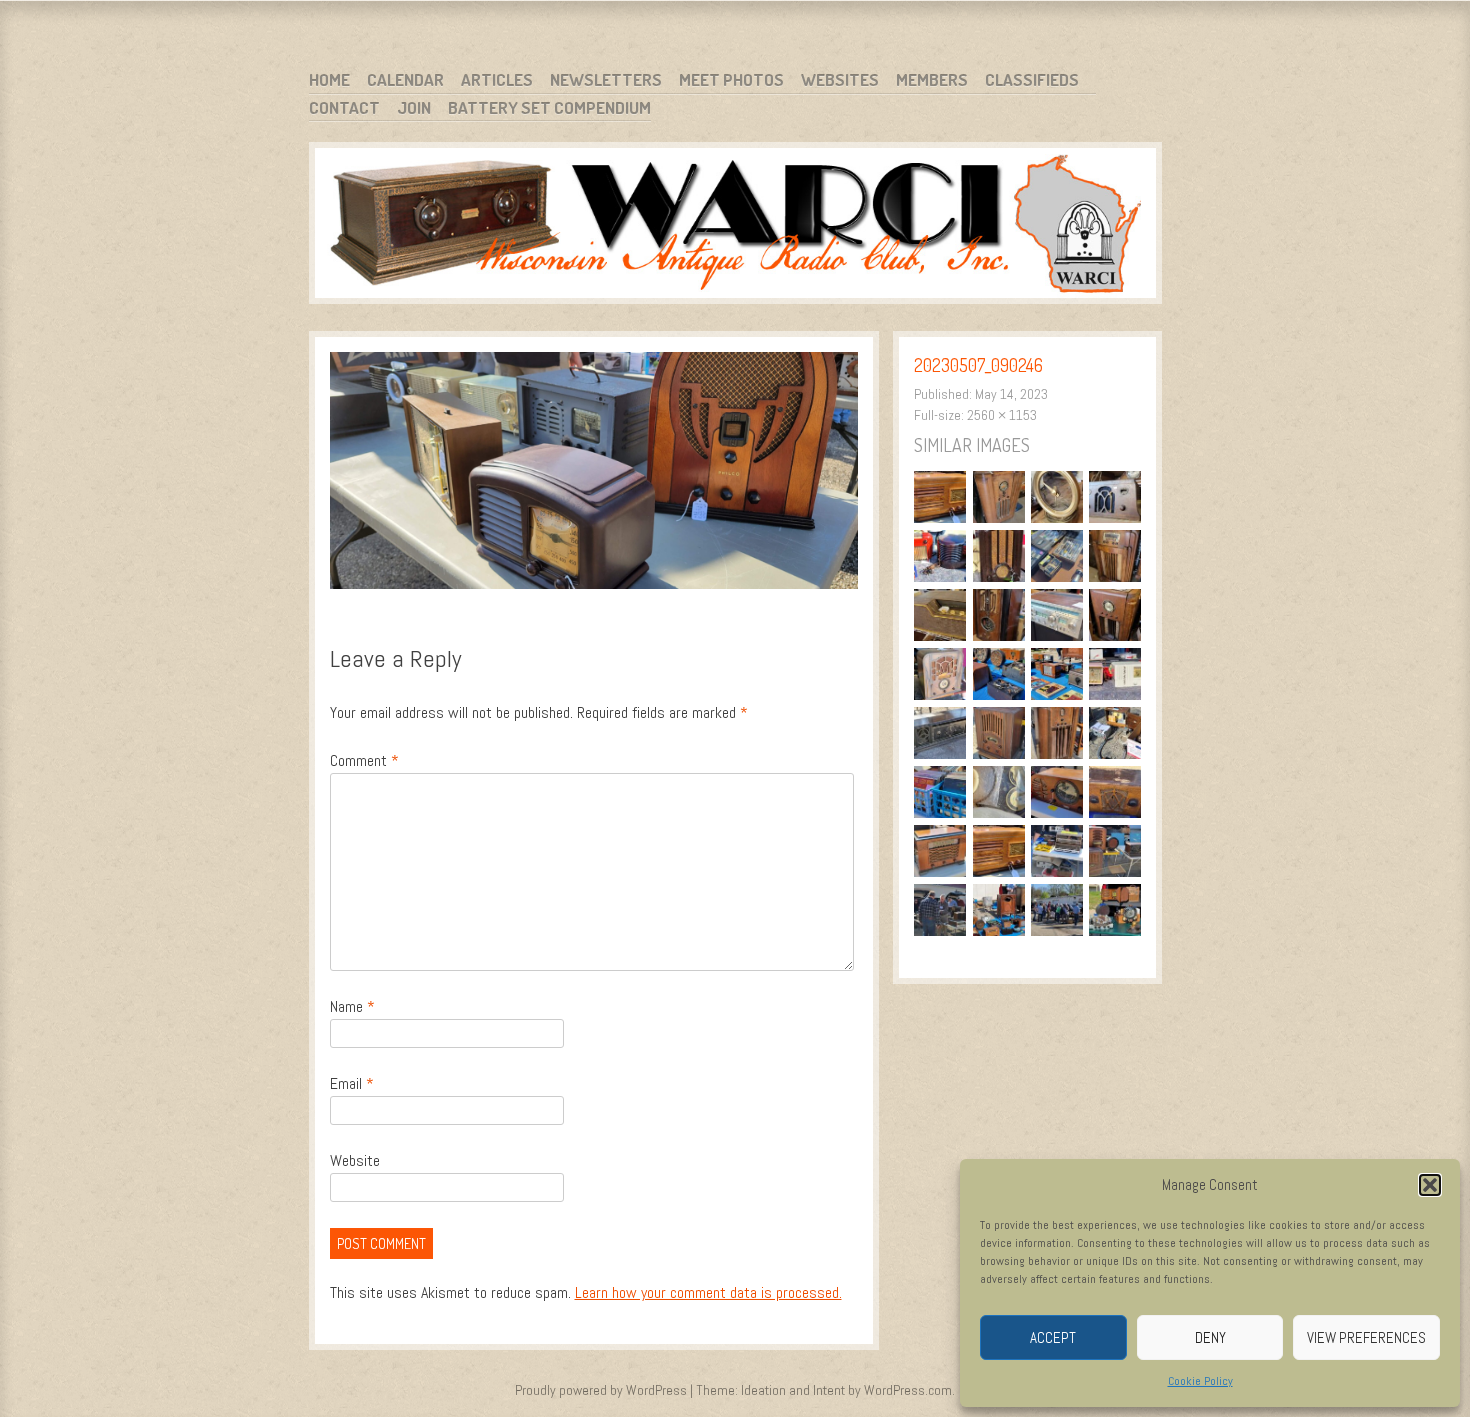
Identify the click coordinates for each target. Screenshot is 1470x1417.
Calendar (405, 79)
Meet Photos (731, 79)
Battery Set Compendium (549, 107)
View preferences (1366, 1337)
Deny (1210, 1337)
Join (414, 107)
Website (355, 1160)
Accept (1053, 1337)
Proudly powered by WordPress (601, 1390)
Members (932, 79)
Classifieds (1032, 79)
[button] (1430, 1185)
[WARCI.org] (735, 226)
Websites (840, 79)
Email (352, 1083)
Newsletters (606, 79)
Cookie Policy (1200, 1381)
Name (352, 1006)
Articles (497, 79)
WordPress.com (908, 1390)
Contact (344, 107)
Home (329, 79)
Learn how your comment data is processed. (708, 1292)
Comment (364, 760)
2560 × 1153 (1002, 415)
